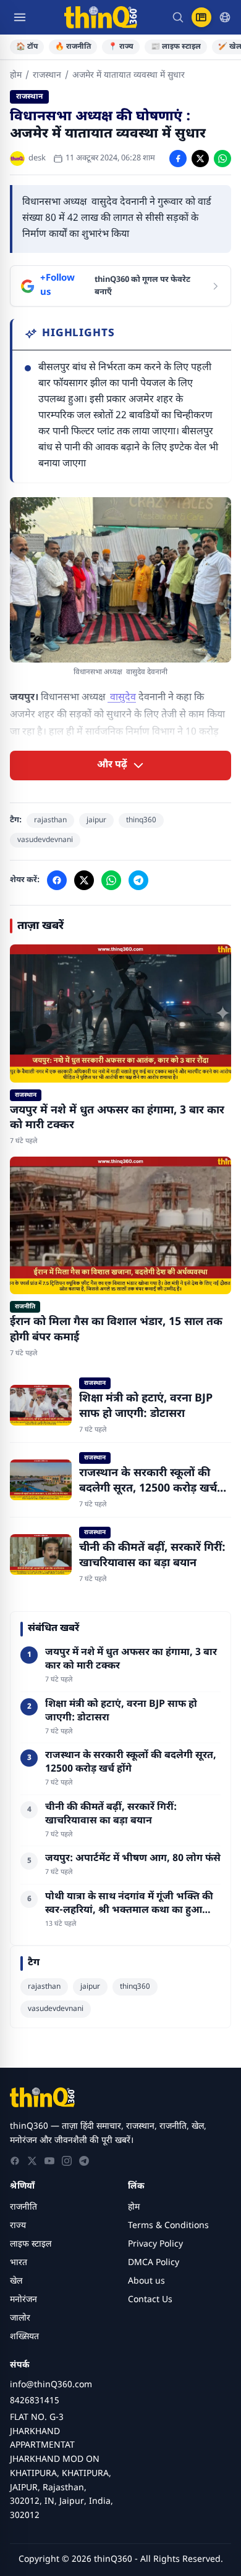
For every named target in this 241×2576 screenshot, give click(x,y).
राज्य (18, 2226)
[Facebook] (15, 2161)
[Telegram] (84, 2161)
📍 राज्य (121, 47)
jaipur (96, 820)
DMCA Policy (154, 2263)
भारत (19, 2263)
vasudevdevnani (45, 840)
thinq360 (141, 820)
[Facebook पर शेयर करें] (178, 159)
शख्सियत (24, 2337)
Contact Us (150, 2300)
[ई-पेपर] (201, 17)
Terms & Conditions (168, 2226)
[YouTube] (49, 2161)
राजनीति (23, 2207)
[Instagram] (67, 2161)
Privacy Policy (155, 2244)
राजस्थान (47, 76)
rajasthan (50, 820)
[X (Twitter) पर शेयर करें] (200, 159)
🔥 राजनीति (73, 47)
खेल (16, 2281)
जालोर (20, 2318)
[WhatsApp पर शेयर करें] (222, 159)
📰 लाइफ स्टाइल (176, 47)
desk (37, 158)
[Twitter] (32, 2161)
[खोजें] (178, 17)
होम (16, 76)
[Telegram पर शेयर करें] (138, 880)
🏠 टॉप (27, 47)
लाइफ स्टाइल (31, 2244)
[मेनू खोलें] (20, 17)
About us (146, 2281)
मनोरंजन (23, 2300)
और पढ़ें (112, 765)
